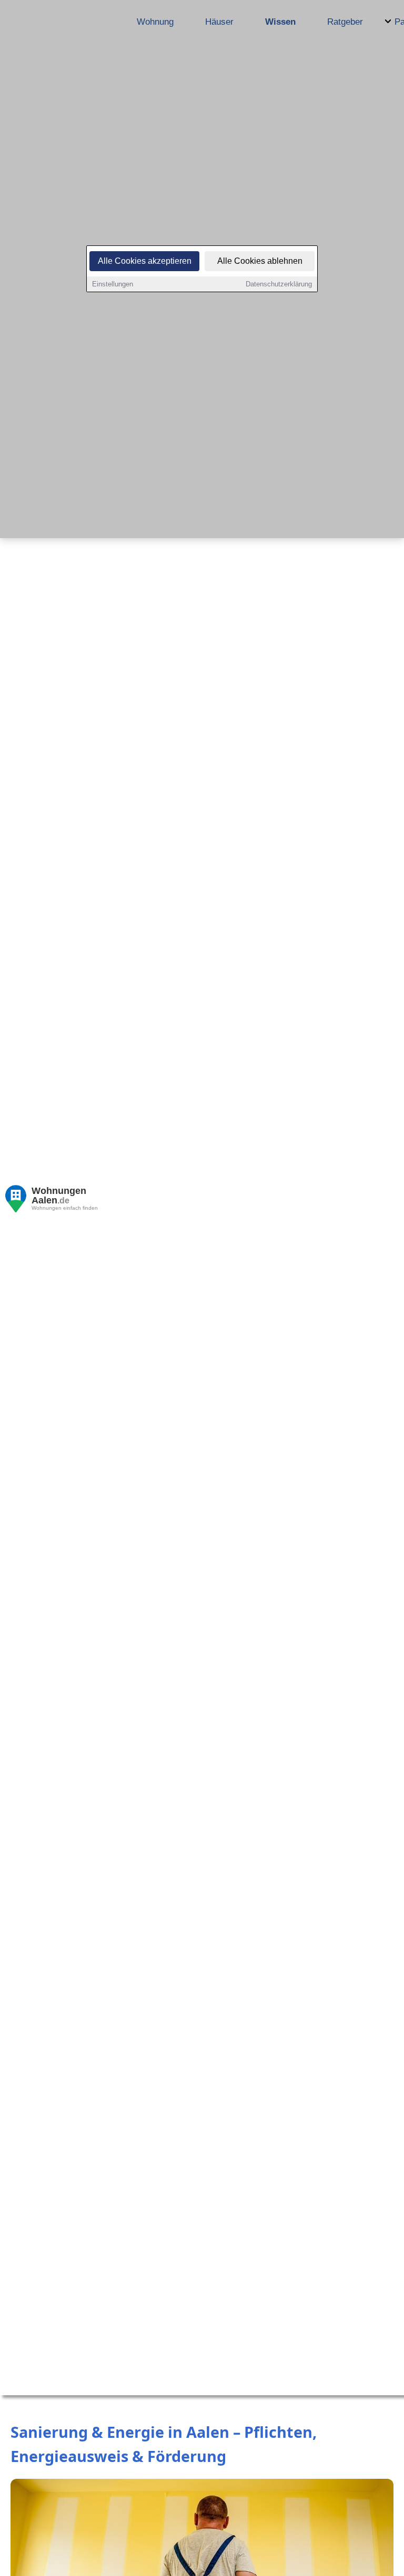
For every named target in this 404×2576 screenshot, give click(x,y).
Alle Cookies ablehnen (260, 261)
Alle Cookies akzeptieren (145, 261)
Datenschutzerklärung (279, 284)
